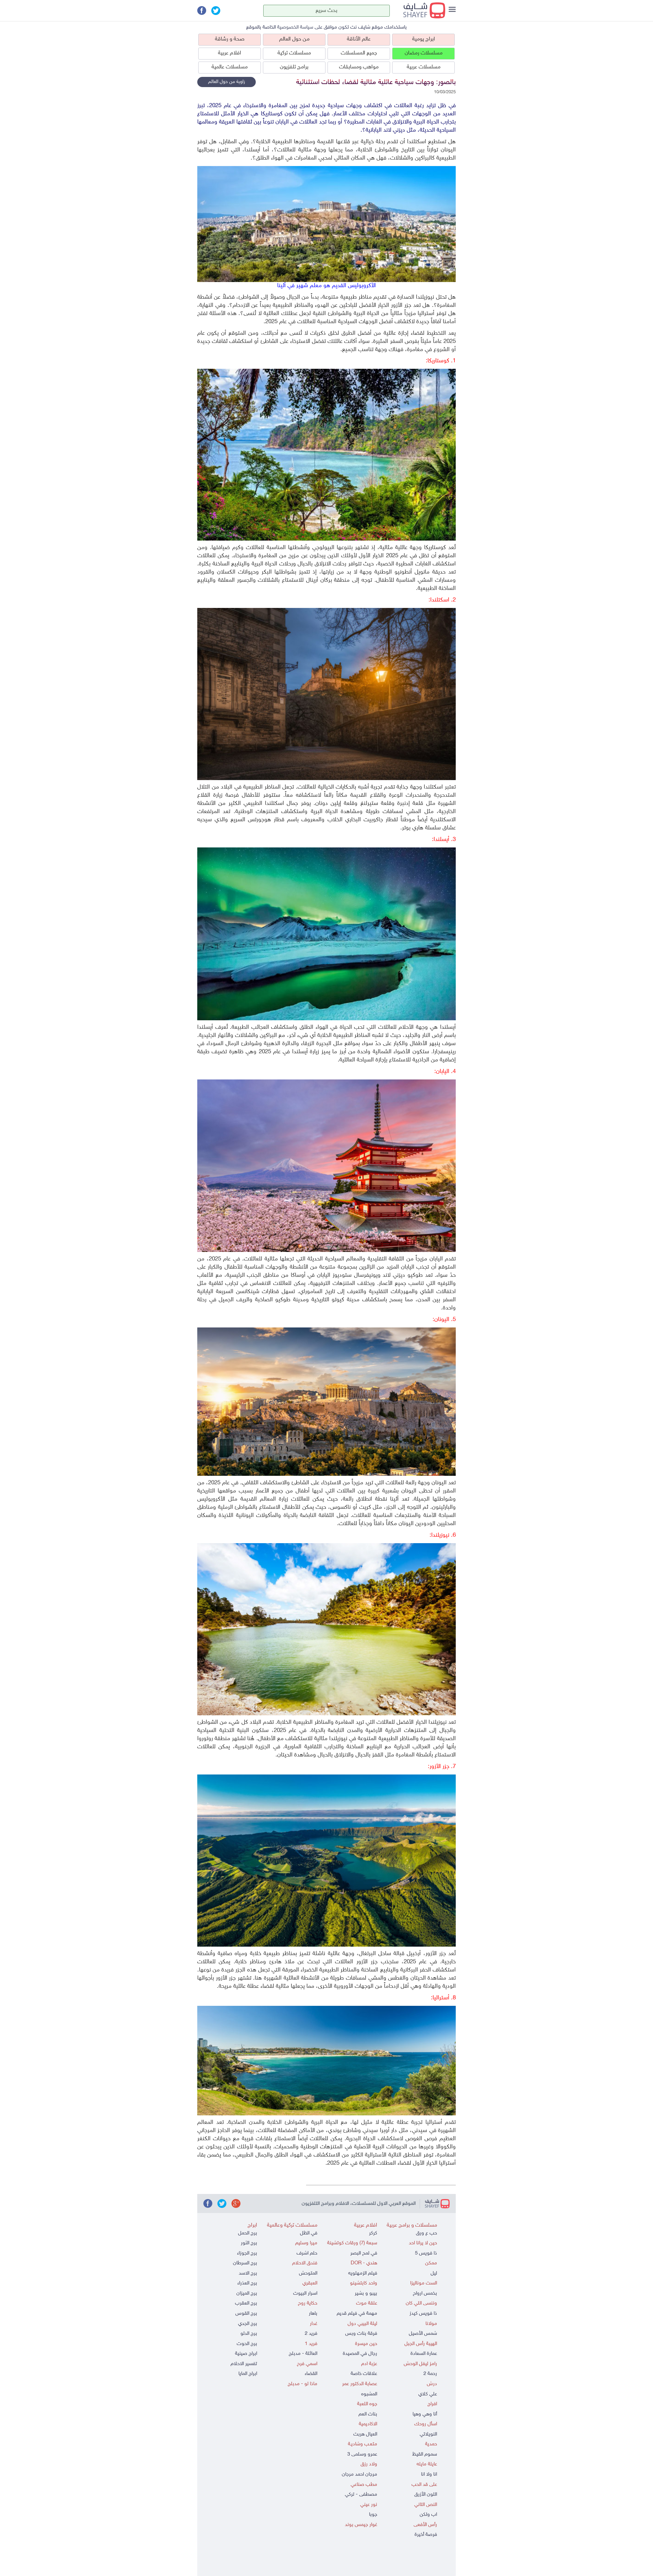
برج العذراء (247, 2283)
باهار (313, 2314)
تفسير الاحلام (244, 2364)
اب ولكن (428, 2515)
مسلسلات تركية (294, 53)
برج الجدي (248, 2324)
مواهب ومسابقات (359, 67)
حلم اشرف (307, 2253)
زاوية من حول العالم (227, 82)
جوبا (373, 2515)
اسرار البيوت (305, 2293)
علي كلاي (428, 2394)
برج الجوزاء (247, 2253)
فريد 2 (311, 2334)
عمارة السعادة (424, 2354)
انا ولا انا (429, 2474)
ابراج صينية (246, 2354)
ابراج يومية (424, 39)
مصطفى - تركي (361, 2495)
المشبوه (369, 2394)
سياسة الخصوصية (295, 27)
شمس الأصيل (423, 2334)
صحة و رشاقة (230, 39)
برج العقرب (246, 2303)
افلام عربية (230, 53)
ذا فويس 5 (426, 2253)
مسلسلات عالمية (230, 67)
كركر (373, 2233)
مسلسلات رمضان (424, 53)
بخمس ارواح (425, 2293)
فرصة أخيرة (426, 2535)
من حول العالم (294, 39)
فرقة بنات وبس (361, 2334)
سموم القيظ (425, 2454)
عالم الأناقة (359, 39)
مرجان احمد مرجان (359, 2474)
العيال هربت (365, 2434)
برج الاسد (248, 2273)
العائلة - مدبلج (303, 2354)
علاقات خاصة (364, 2374)
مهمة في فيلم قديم (357, 2314)
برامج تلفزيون (294, 67)
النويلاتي (428, 2434)
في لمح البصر (364, 2253)
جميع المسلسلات (359, 53)
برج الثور (249, 2243)
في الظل (309, 2233)
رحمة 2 (430, 2374)
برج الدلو (249, 2334)
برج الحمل (248, 2233)
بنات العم (368, 2414)
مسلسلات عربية (424, 67)
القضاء (311, 2374)
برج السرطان (245, 2263)
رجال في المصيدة (360, 2354)
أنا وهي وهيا (425, 2414)
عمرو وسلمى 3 (362, 2454)
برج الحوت (247, 2344)
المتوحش (308, 2273)
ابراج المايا (248, 2374)
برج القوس (246, 2314)
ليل (434, 2273)
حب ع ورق (426, 2233)
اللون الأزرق (426, 2495)
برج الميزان (247, 2293)
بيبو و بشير (366, 2293)
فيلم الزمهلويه (363, 2273)
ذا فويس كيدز (423, 2314)
